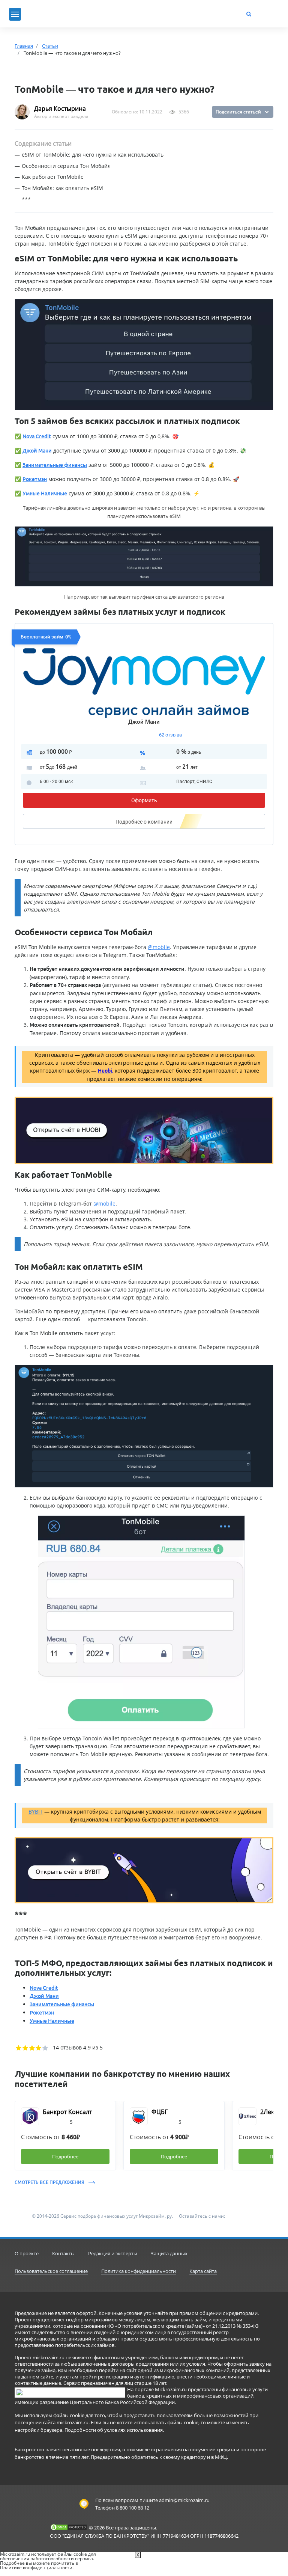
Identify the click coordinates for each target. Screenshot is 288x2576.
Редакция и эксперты (113, 2253)
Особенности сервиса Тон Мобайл (66, 166)
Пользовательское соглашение (51, 2271)
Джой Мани (144, 722)
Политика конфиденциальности (139, 2271)
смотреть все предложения (50, 2182)
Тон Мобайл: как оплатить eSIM (62, 188)
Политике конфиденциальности (36, 2568)
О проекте (27, 2253)
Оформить (144, 800)
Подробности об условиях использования (114, 2430)
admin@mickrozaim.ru (184, 2500)
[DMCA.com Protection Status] (69, 2527)
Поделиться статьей (238, 112)
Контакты (63, 2253)
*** (26, 199)
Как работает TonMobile (53, 177)
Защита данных (169, 2253)
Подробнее (144, 822)
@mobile (159, 947)
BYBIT (36, 1812)
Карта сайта (203, 2271)
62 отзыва (170, 735)
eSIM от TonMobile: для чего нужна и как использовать (93, 155)
